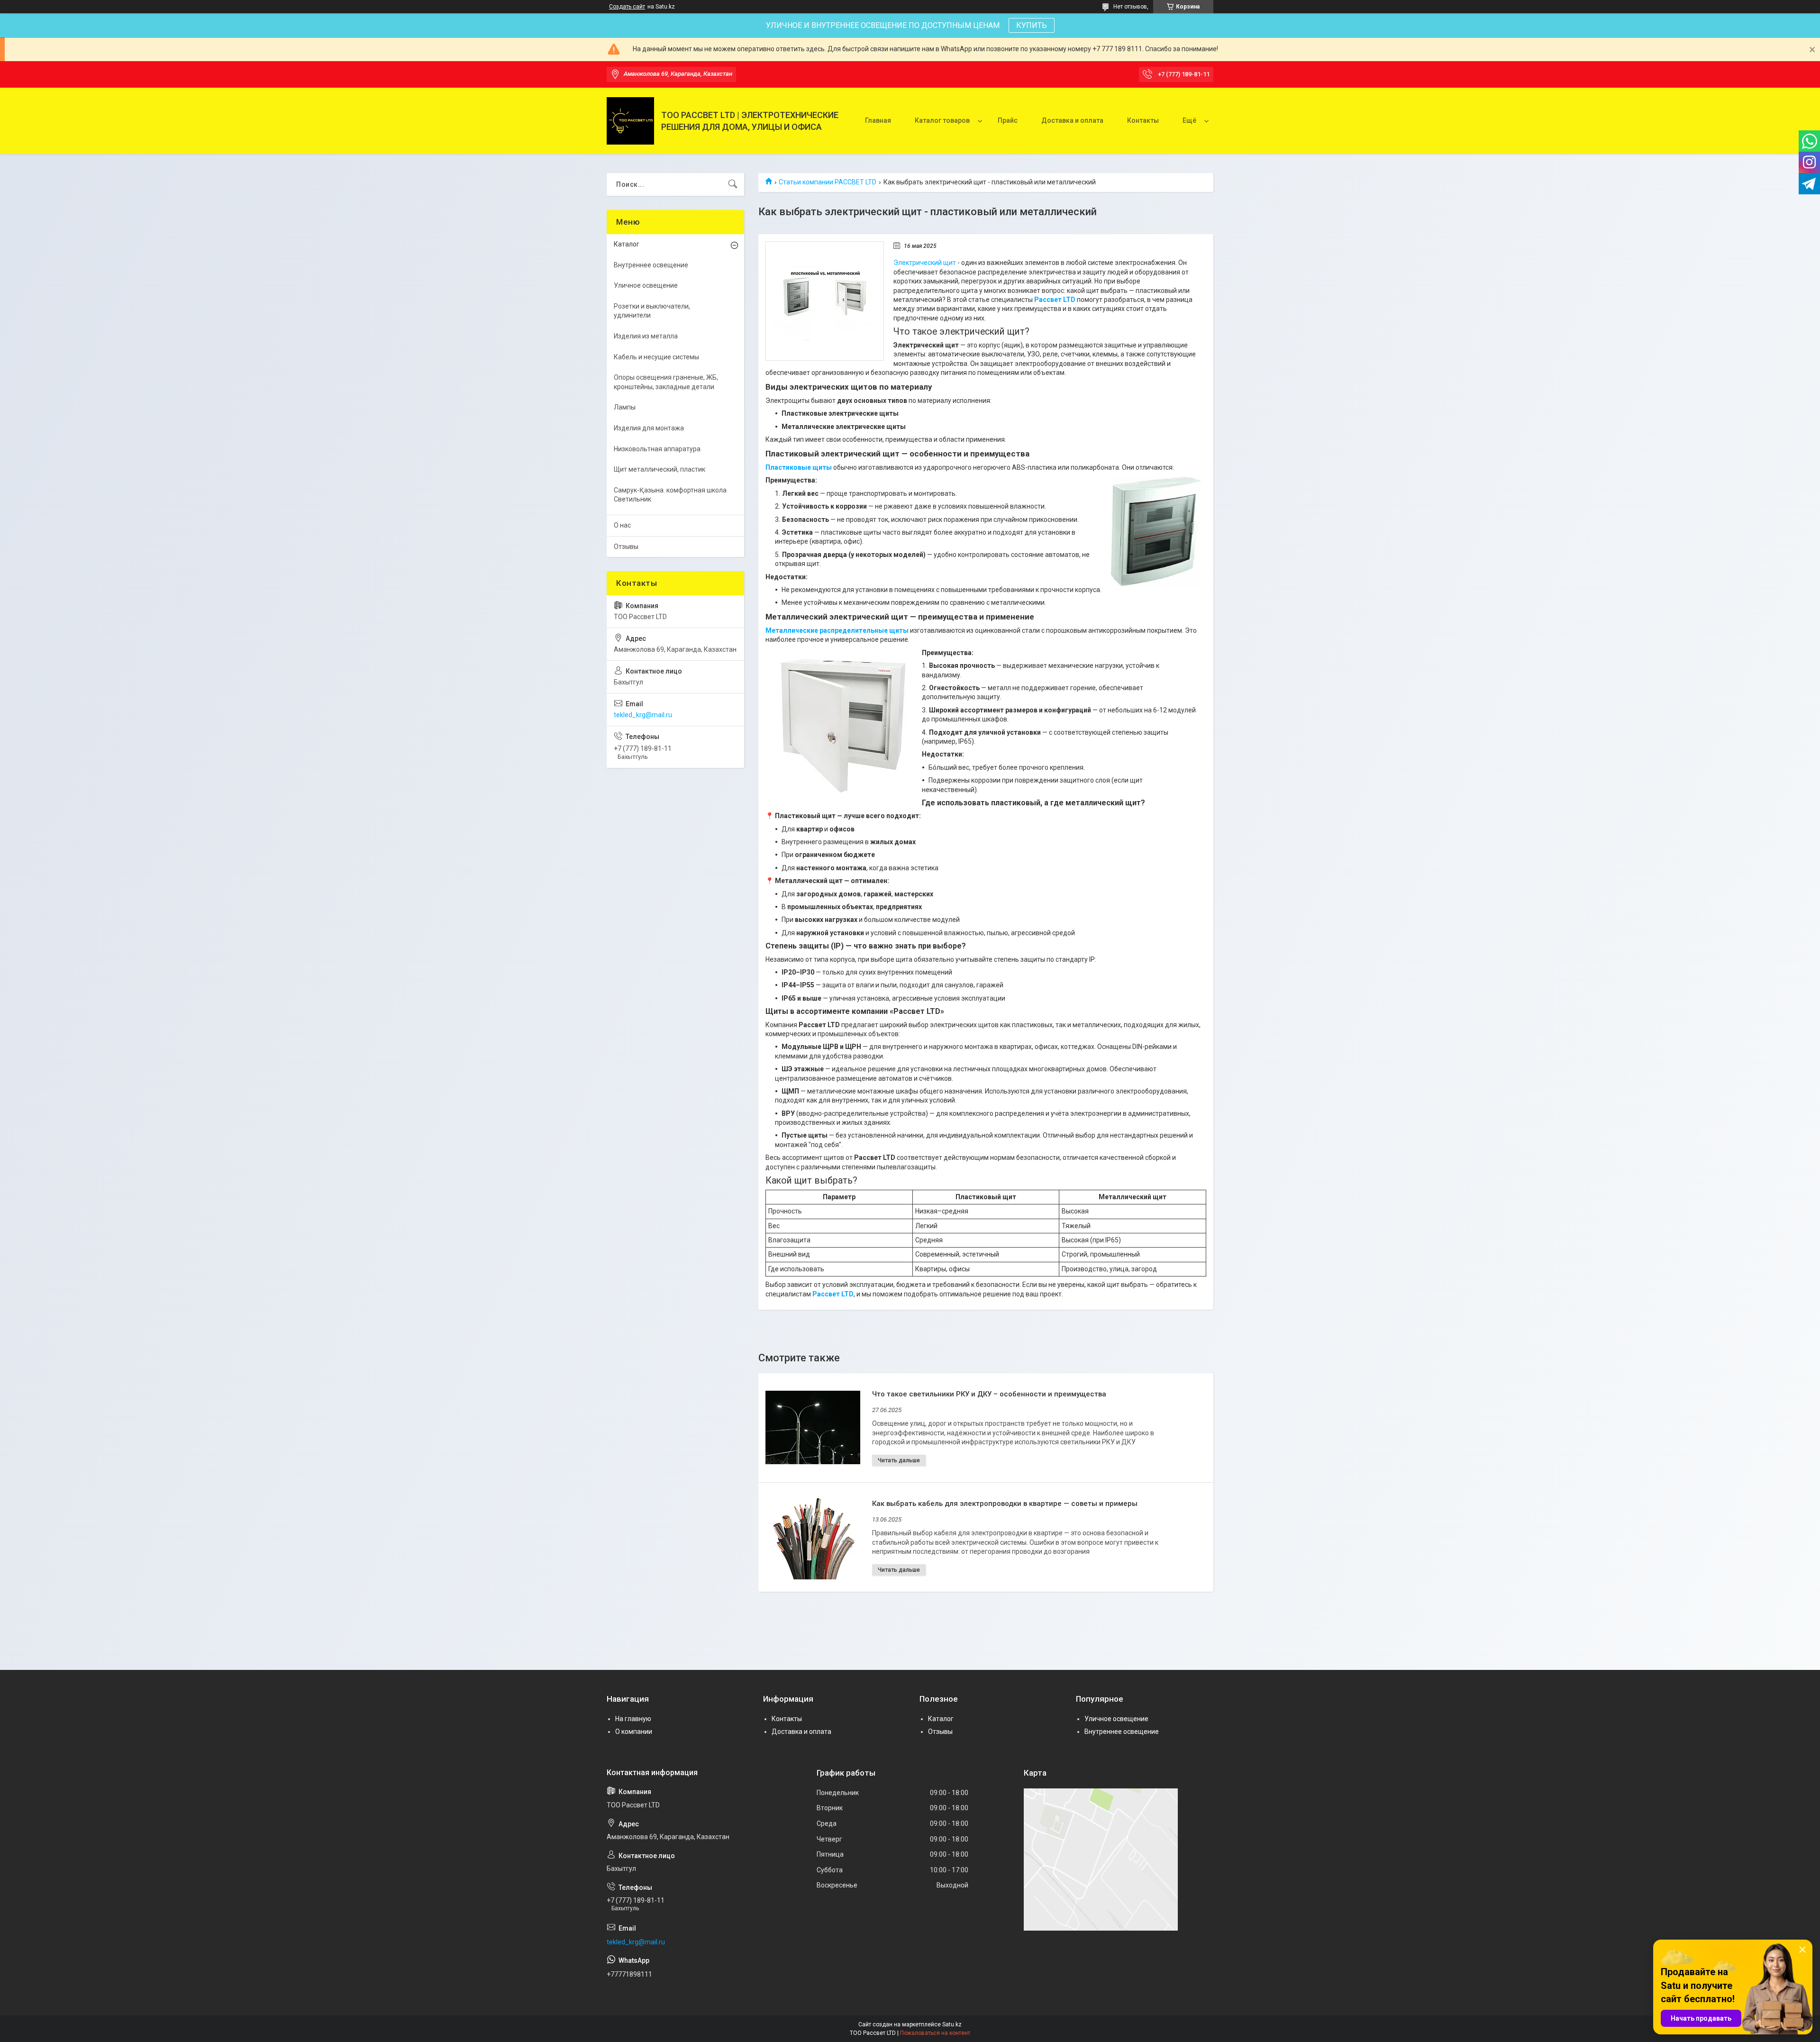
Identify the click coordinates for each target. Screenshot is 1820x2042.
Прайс (1008, 120)
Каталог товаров (942, 120)
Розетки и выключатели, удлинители (652, 311)
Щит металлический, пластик (660, 469)
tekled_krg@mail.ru (643, 715)
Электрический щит (925, 263)
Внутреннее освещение (651, 265)
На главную (633, 1719)
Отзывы (626, 547)
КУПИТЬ (1032, 25)
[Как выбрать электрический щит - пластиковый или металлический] (825, 301)
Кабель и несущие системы (656, 357)
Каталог (627, 244)
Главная (878, 120)
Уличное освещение (646, 285)
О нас (622, 525)
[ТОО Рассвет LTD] (630, 121)
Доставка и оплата (1072, 120)
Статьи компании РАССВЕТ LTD (828, 182)
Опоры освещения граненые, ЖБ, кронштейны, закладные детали (666, 382)
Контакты (1143, 120)
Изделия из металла (646, 336)
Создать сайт (627, 7)
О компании (634, 1732)
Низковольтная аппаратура (657, 449)
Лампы (625, 407)
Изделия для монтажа (649, 428)
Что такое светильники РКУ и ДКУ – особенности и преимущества (989, 1394)
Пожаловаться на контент (935, 2033)
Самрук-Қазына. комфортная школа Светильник (670, 495)
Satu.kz (952, 2024)
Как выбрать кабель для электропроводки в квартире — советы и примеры (1005, 1504)
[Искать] (733, 184)
